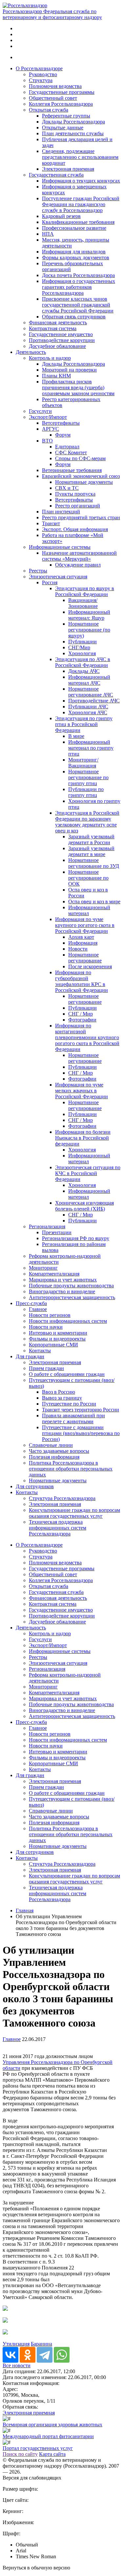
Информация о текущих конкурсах (81, 181)
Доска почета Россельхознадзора (78, 275)
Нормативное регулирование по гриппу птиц (88, 777)
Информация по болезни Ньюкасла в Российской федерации (83, 1138)
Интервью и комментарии (58, 1333)
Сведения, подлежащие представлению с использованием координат (80, 157)
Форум (63, 435)
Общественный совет (53, 98)
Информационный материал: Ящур (89, 615)
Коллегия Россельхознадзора (61, 104)
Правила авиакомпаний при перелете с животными (73, 1418)
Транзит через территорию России (81, 1410)
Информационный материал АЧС (89, 680)
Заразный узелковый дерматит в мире (91, 851)
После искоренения (90, 966)
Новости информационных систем (68, 1321)
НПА (48, 234)
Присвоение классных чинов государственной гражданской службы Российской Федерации (78, 305)
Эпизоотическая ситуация (58, 577)
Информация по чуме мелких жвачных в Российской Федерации (82, 1091)
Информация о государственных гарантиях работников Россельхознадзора (79, 287)
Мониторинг (43, 1268)
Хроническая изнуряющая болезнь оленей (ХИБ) (84, 1206)
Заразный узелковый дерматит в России (91, 839)
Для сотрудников (35, 1486)
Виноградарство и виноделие (62, 1291)
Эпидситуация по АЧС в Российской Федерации (83, 662)
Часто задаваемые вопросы (59, 1451)
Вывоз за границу (62, 1398)
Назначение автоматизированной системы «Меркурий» (79, 556)
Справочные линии (51, 1445)
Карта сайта (52, 2454)
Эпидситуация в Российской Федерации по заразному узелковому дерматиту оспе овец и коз (87, 822)
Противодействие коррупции (62, 340)
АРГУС (51, 429)
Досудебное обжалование (57, 346)
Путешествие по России (69, 1404)
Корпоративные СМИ (53, 1345)
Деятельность (31, 352)
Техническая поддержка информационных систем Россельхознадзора (58, 1528)
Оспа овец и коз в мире (94, 902)
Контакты (40, 1351)
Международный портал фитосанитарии (48, 2436)
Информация (83, 943)
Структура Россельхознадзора (62, 1498)
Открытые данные (63, 128)
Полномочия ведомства (55, 86)
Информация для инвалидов (74, 252)
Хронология (82, 653)
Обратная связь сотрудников (74, 317)
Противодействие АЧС (94, 701)
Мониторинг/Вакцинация (83, 763)
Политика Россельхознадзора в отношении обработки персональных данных (71, 1469)
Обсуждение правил (78, 565)
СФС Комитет (71, 452)
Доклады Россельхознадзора (73, 122)
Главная (25, 1911)
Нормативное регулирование (85, 958)
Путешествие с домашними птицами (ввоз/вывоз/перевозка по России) (81, 1433)
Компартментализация (54, 1274)
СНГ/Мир (79, 647)
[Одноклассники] (28, 2355)
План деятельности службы (73, 133)
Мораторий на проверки (69, 370)
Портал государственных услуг (38, 2448)
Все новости (17, 2365)
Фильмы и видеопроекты (57, 1339)
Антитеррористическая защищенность (72, 1297)
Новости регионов (50, 1315)
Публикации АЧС (88, 707)
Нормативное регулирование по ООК (88, 878)
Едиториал (67, 447)
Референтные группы (66, 116)
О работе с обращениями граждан (67, 1374)
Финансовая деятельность (58, 322)
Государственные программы (62, 92)
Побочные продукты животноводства (71, 1286)
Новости (78, 949)
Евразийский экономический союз (81, 476)
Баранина (41, 2344)
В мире (76, 736)
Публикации (82, 642)
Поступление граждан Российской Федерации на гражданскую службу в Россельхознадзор (81, 204)
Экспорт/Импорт (48, 417)
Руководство (43, 74)
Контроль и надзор (50, 358)
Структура (41, 80)
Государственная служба (56, 175)
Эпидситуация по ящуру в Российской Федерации (85, 591)
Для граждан (30, 1356)
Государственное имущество (61, 334)
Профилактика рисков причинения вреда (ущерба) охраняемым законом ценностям (78, 387)
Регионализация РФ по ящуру (76, 1238)
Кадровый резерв (61, 216)
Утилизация (16, 2344)
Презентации (57, 1232)
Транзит (51, 523)
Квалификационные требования (78, 222)
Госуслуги (40, 411)
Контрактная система (53, 328)
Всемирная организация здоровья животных (52, 2425)
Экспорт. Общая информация (75, 529)
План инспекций (61, 512)
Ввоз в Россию (59, 1392)
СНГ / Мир (81, 1014)
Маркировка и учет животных (63, 1280)
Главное (38, 1309)
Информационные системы (60, 547)
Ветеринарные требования (72, 470)
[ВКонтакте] (10, 2355)
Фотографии (82, 1020)
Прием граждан (46, 1368)
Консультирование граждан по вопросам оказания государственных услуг (74, 1513)
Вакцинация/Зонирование (83, 603)
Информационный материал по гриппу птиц (91, 748)
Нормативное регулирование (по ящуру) (89, 630)
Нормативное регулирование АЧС (91, 692)
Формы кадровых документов (76, 258)
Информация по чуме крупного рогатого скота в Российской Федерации (85, 925)
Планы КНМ (56, 376)
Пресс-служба (31, 1303)
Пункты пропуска (75, 494)
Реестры (38, 571)
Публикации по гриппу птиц (86, 792)
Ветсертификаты (61, 423)
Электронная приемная (68, 169)
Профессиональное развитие (74, 228)
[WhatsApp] (62, 2355)
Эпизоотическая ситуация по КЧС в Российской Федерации (88, 1173)
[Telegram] (45, 2355)
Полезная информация (54, 1457)
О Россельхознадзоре (39, 68)
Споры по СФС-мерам (80, 458)
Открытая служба (49, 110)
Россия (50, 582)
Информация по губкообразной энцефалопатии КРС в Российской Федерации (82, 981)
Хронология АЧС (88, 712)
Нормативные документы (84, 482)
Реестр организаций (78, 506)
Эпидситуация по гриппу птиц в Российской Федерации (84, 724)
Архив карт (81, 937)
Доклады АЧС (84, 671)
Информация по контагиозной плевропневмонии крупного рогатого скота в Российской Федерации (87, 1037)
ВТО (47, 441)
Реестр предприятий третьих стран (81, 517)
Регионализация (47, 1226)
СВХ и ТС (67, 488)
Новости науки (46, 1327)
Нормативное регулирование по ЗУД (94, 863)
